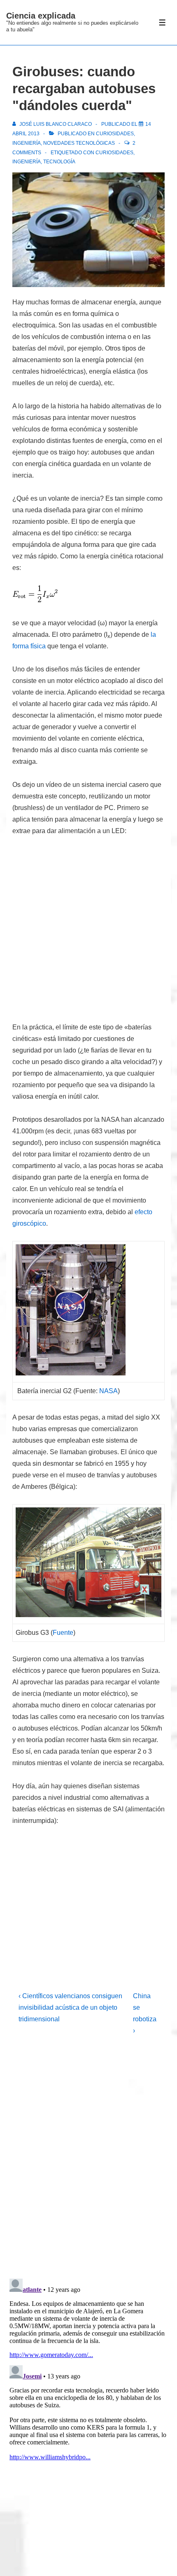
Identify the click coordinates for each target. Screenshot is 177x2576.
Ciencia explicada (41, 16)
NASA (108, 1391)
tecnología (59, 162)
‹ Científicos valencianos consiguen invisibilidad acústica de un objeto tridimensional (70, 2007)
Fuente (63, 1633)
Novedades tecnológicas (79, 143)
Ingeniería (27, 143)
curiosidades (114, 153)
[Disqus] (88, 2164)
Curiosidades (115, 134)
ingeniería (27, 162)
